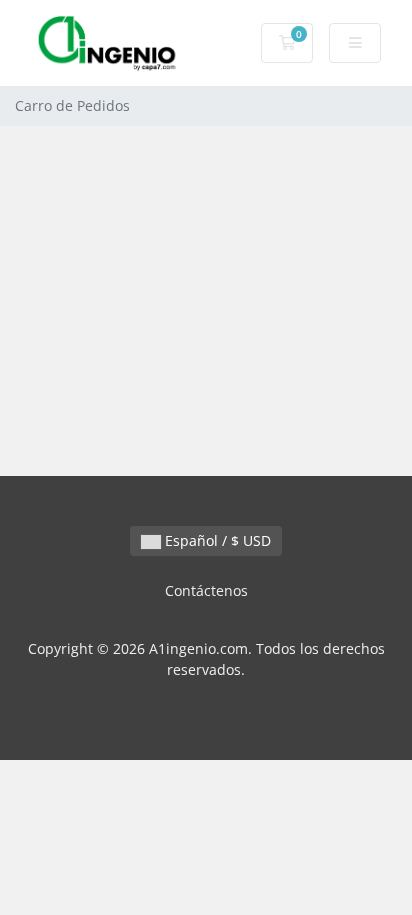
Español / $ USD (216, 540)
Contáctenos (206, 590)
